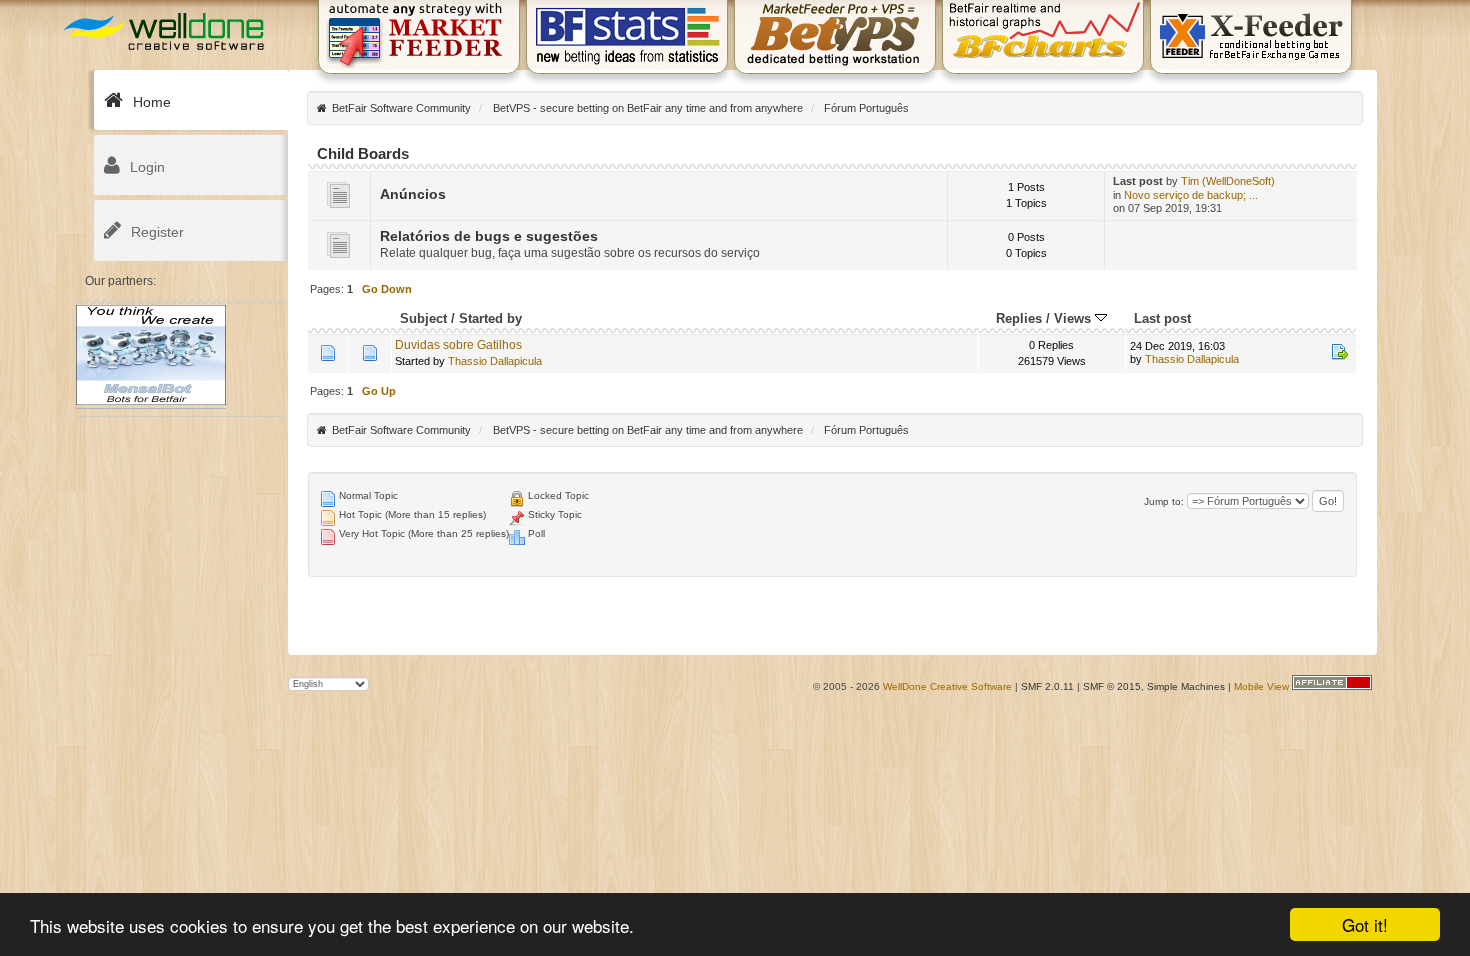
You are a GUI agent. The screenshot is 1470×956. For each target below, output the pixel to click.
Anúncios (413, 194)
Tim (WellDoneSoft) (1228, 181)
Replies (1019, 318)
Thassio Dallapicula (495, 361)
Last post (1162, 318)
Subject (423, 318)
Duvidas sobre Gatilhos (458, 345)
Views (1074, 318)
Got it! (1365, 924)
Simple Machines (1186, 686)
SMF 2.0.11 (1047, 686)
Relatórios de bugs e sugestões (489, 236)
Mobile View (1261, 686)
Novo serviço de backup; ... (1191, 195)
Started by (490, 318)
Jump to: (1164, 501)
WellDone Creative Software (947, 686)
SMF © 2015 (1112, 686)
